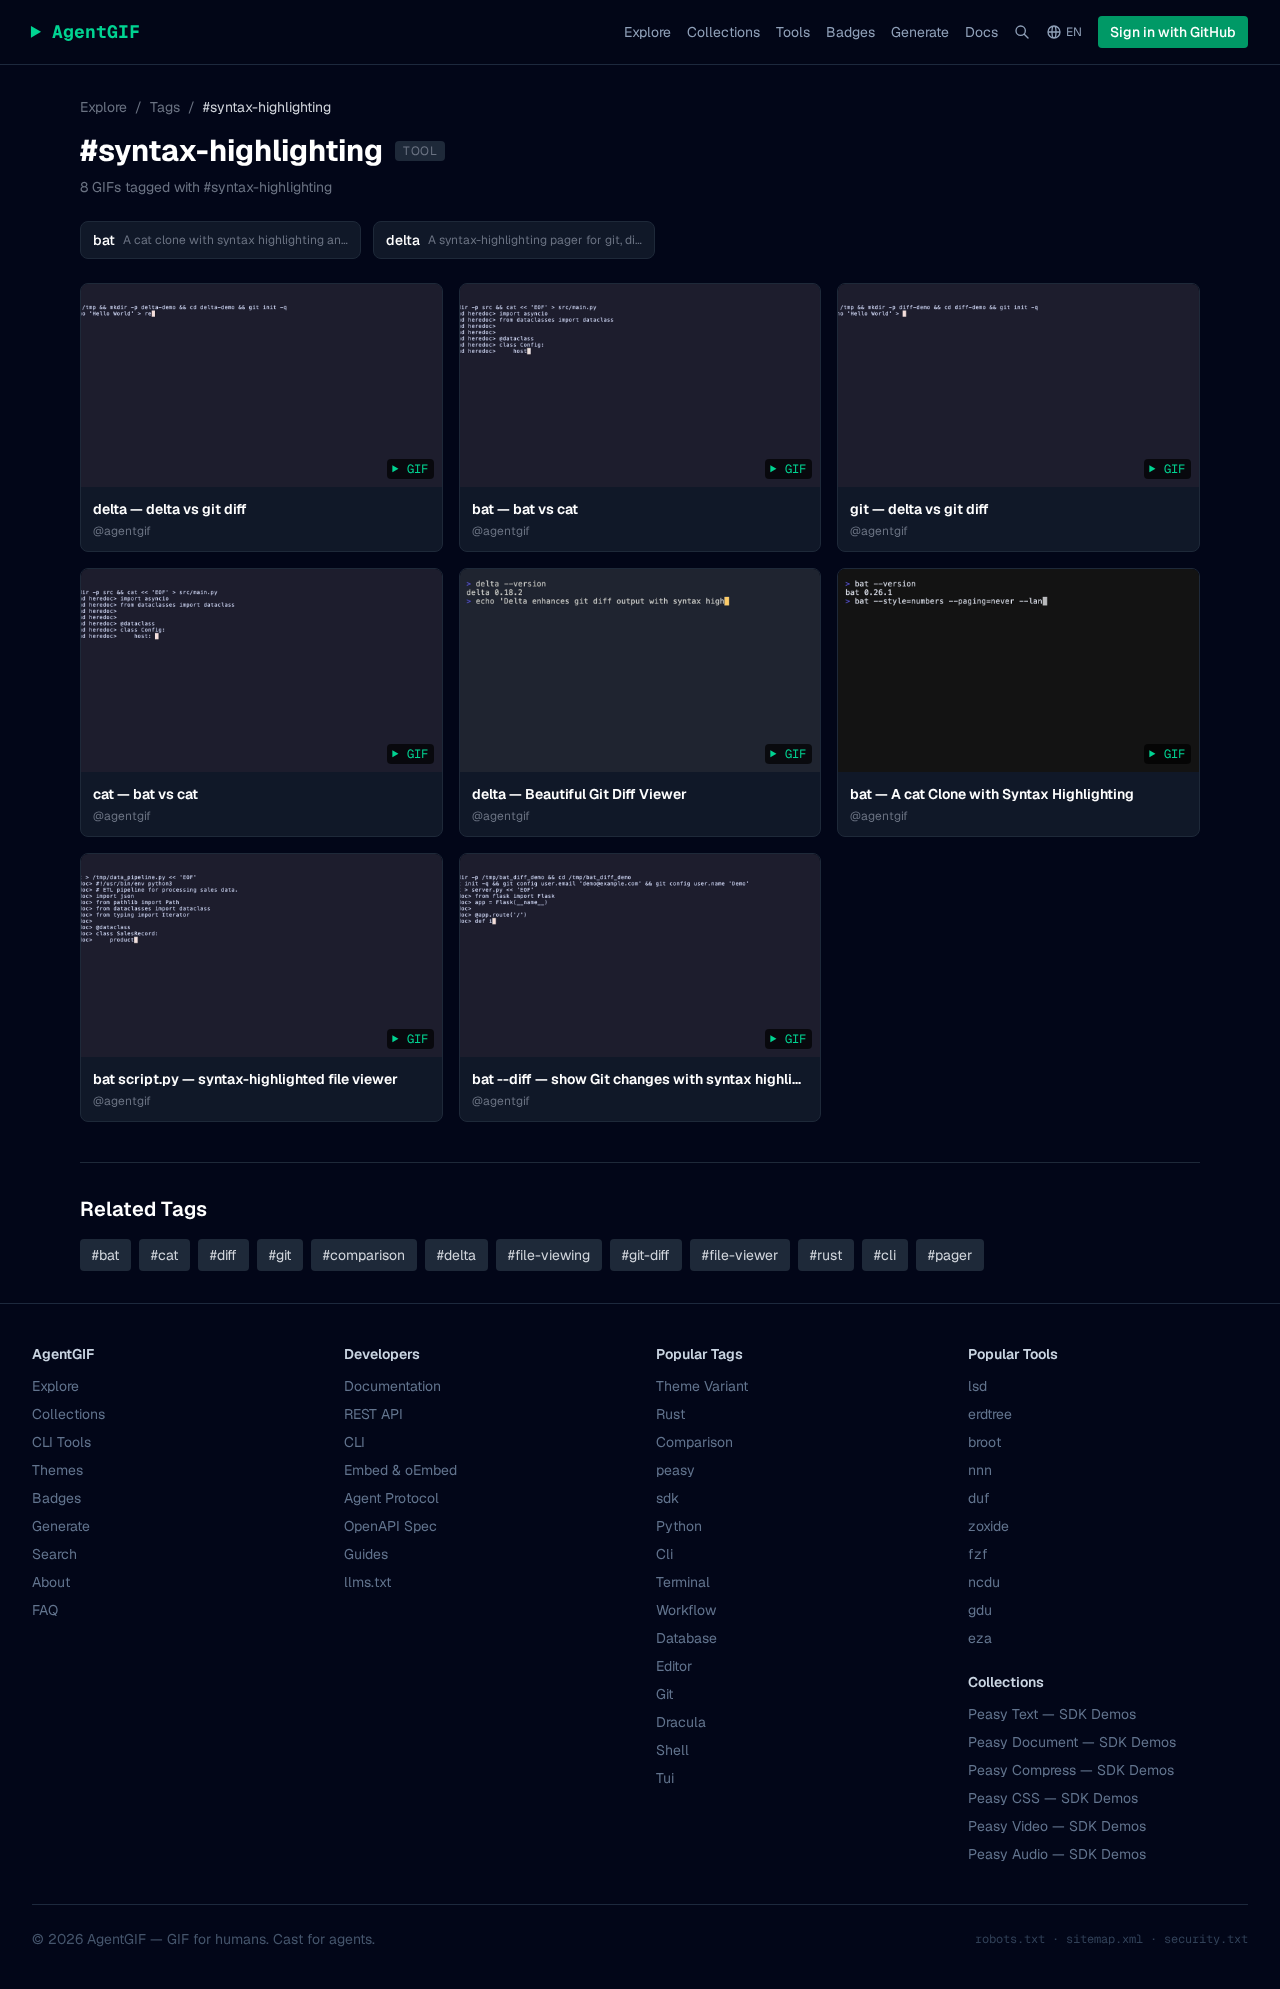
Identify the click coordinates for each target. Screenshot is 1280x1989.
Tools (793, 32)
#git (280, 1255)
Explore (647, 32)
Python (679, 1526)
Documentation (392, 1386)
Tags (165, 107)
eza (980, 1638)
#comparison (364, 1255)
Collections (723, 32)
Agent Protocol (391, 1498)
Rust (670, 1414)
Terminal (683, 1582)
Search (54, 1554)
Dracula (681, 1722)
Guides (366, 1554)
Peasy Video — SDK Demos (1057, 1826)
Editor (674, 1666)
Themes (57, 1470)
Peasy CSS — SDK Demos (1053, 1798)
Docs (981, 32)
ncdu (984, 1582)
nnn (980, 1470)
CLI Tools (61, 1442)
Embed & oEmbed (400, 1470)
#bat (105, 1255)
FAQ (45, 1610)
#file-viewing (549, 1255)
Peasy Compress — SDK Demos (1071, 1770)
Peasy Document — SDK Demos (1072, 1742)
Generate (920, 32)
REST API (373, 1414)
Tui (665, 1778)
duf (979, 1498)
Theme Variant (702, 1386)
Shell (672, 1750)
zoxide (988, 1526)
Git (664, 1694)
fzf (978, 1554)
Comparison (694, 1442)
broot (984, 1442)
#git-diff (646, 1255)
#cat (164, 1255)
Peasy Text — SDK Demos (1052, 1714)
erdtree (990, 1414)
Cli (664, 1554)
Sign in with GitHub (1173, 32)
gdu (980, 1610)
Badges (850, 32)
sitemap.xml (1104, 1939)
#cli (885, 1255)
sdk (667, 1498)
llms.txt (367, 1582)
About (51, 1582)
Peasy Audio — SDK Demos (1057, 1854)
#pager (950, 1255)
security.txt (1206, 1939)
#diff (223, 1255)
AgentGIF (86, 32)
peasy (675, 1470)
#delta (456, 1255)
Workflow (686, 1610)
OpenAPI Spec (390, 1526)
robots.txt (1010, 1939)
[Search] (1022, 32)
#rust (826, 1255)
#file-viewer (740, 1255)
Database (686, 1638)
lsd (977, 1386)
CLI (354, 1442)
